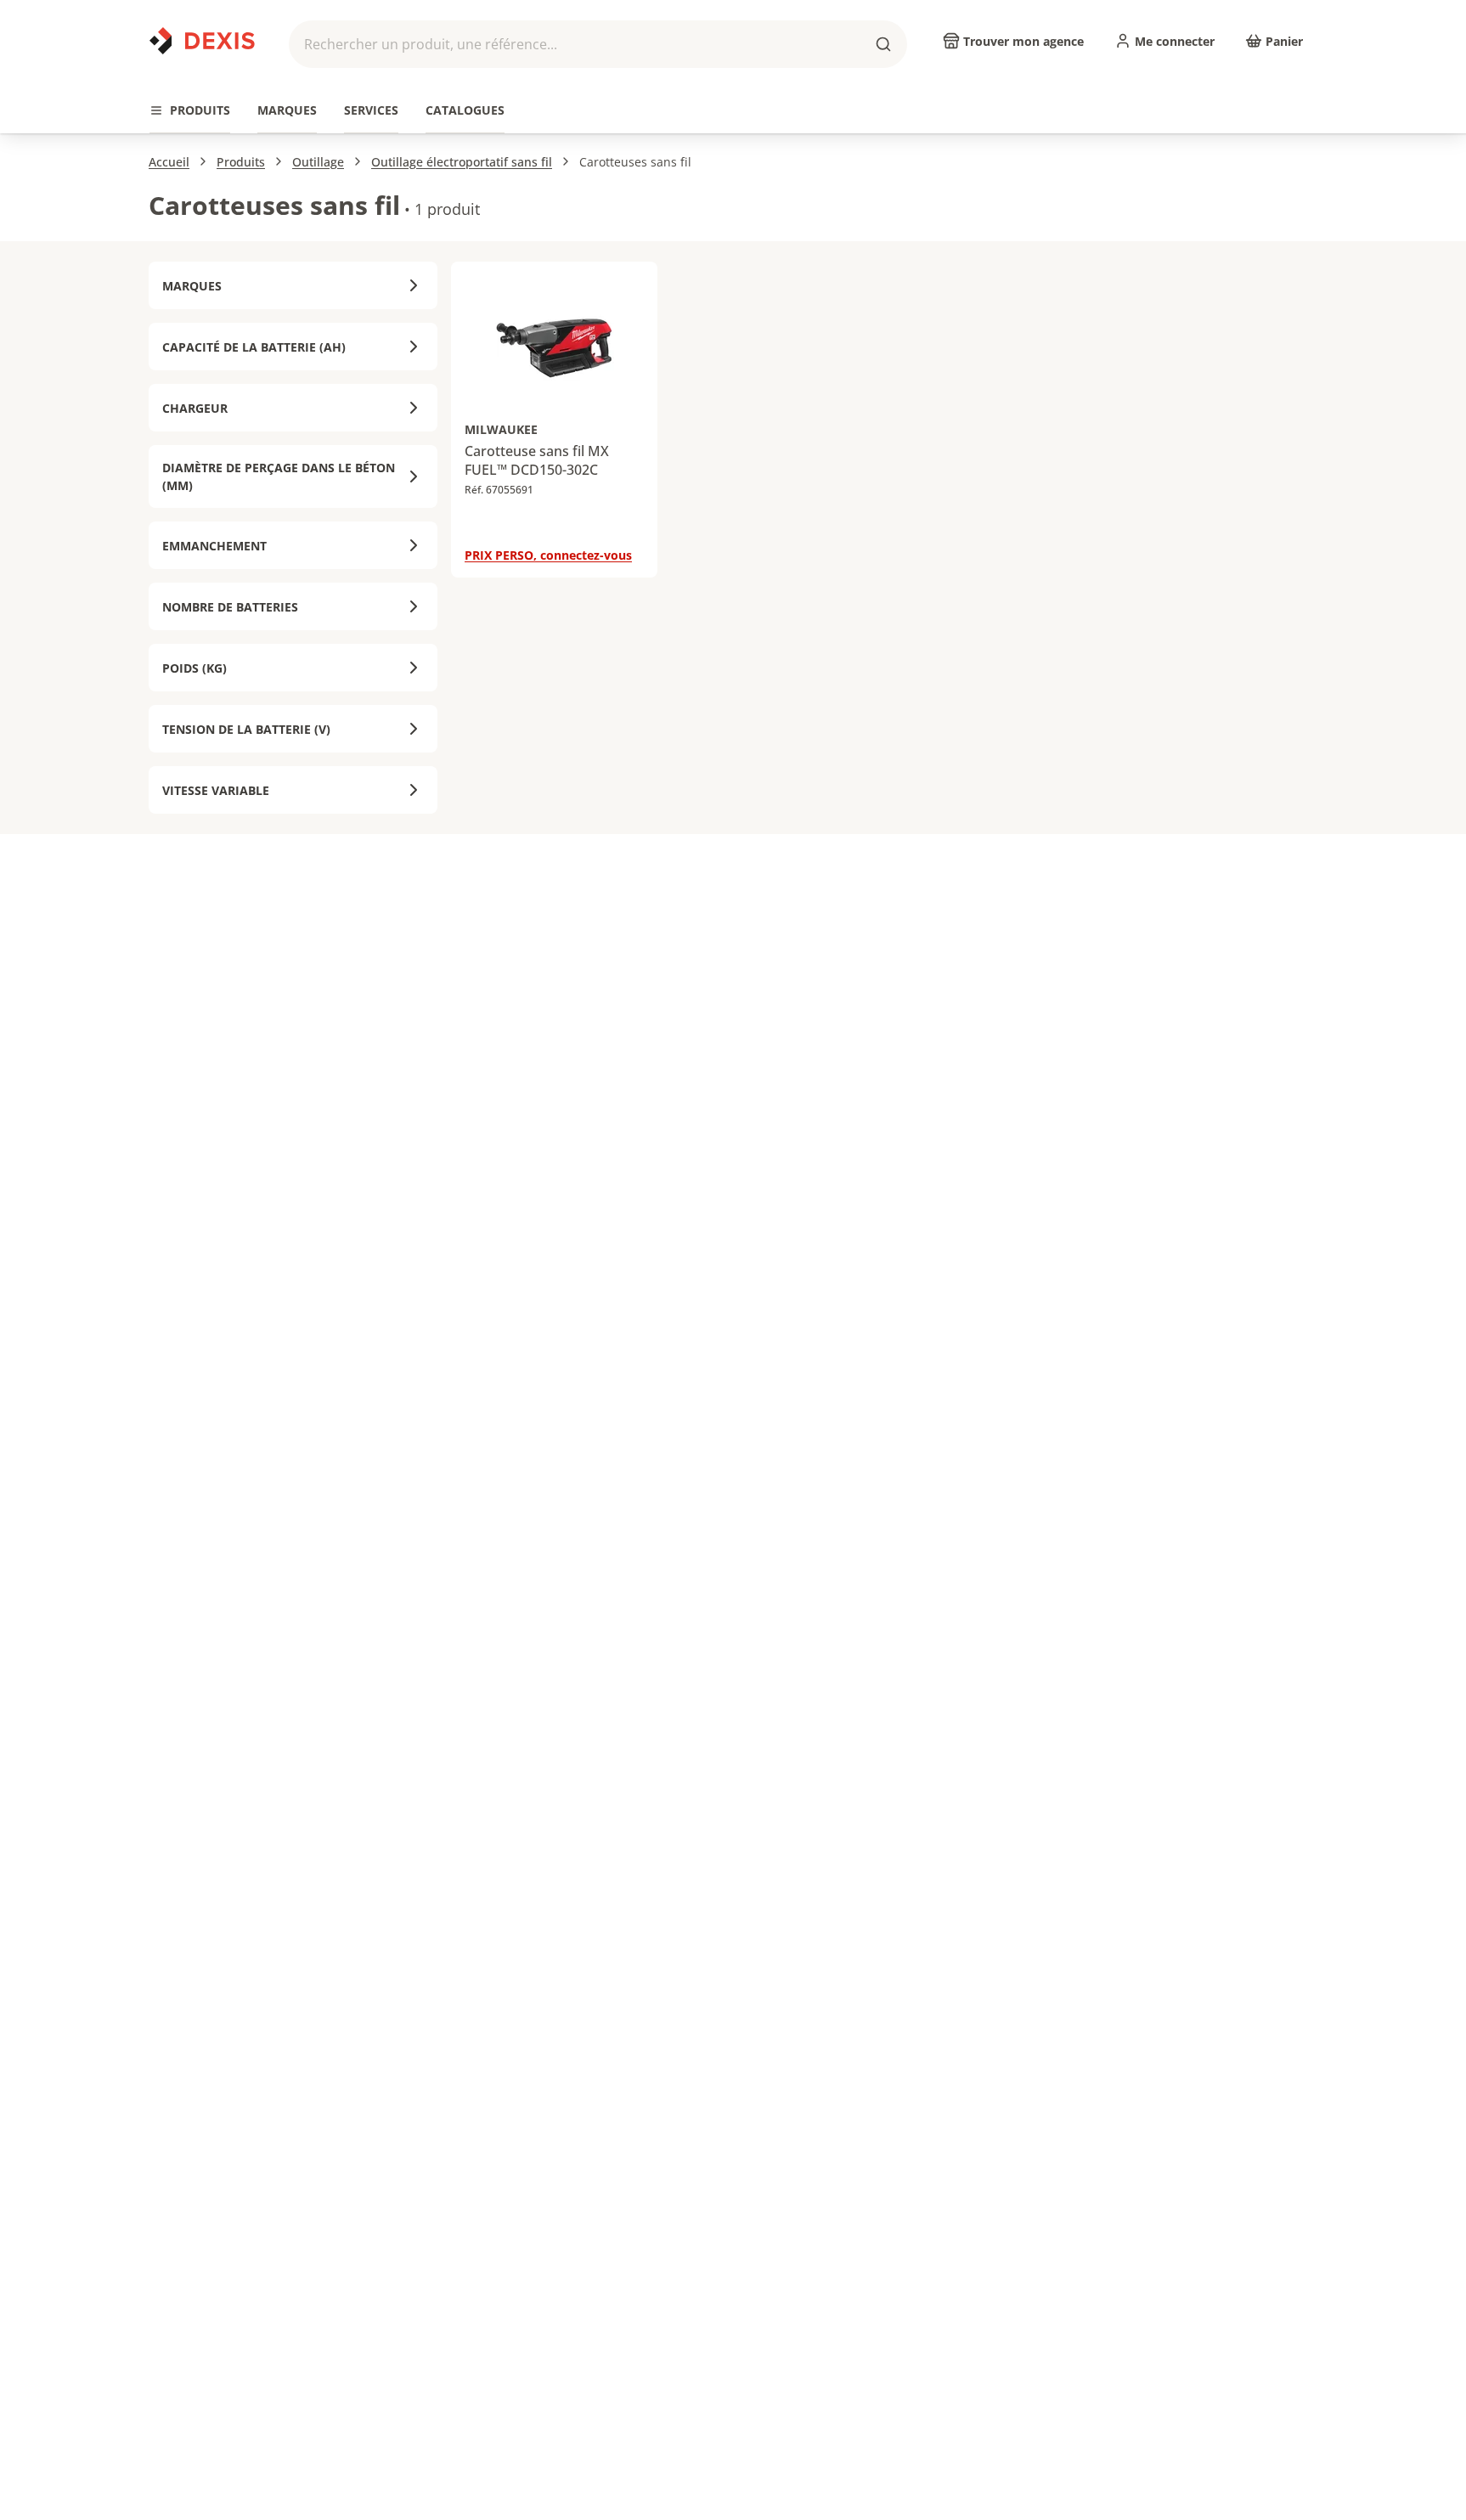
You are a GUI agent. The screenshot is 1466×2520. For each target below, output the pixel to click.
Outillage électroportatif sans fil (462, 162)
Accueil (169, 162)
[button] (598, 44)
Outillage (318, 162)
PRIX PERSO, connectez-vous (548, 555)
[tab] (190, 111)
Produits (241, 162)
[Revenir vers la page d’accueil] (202, 41)
